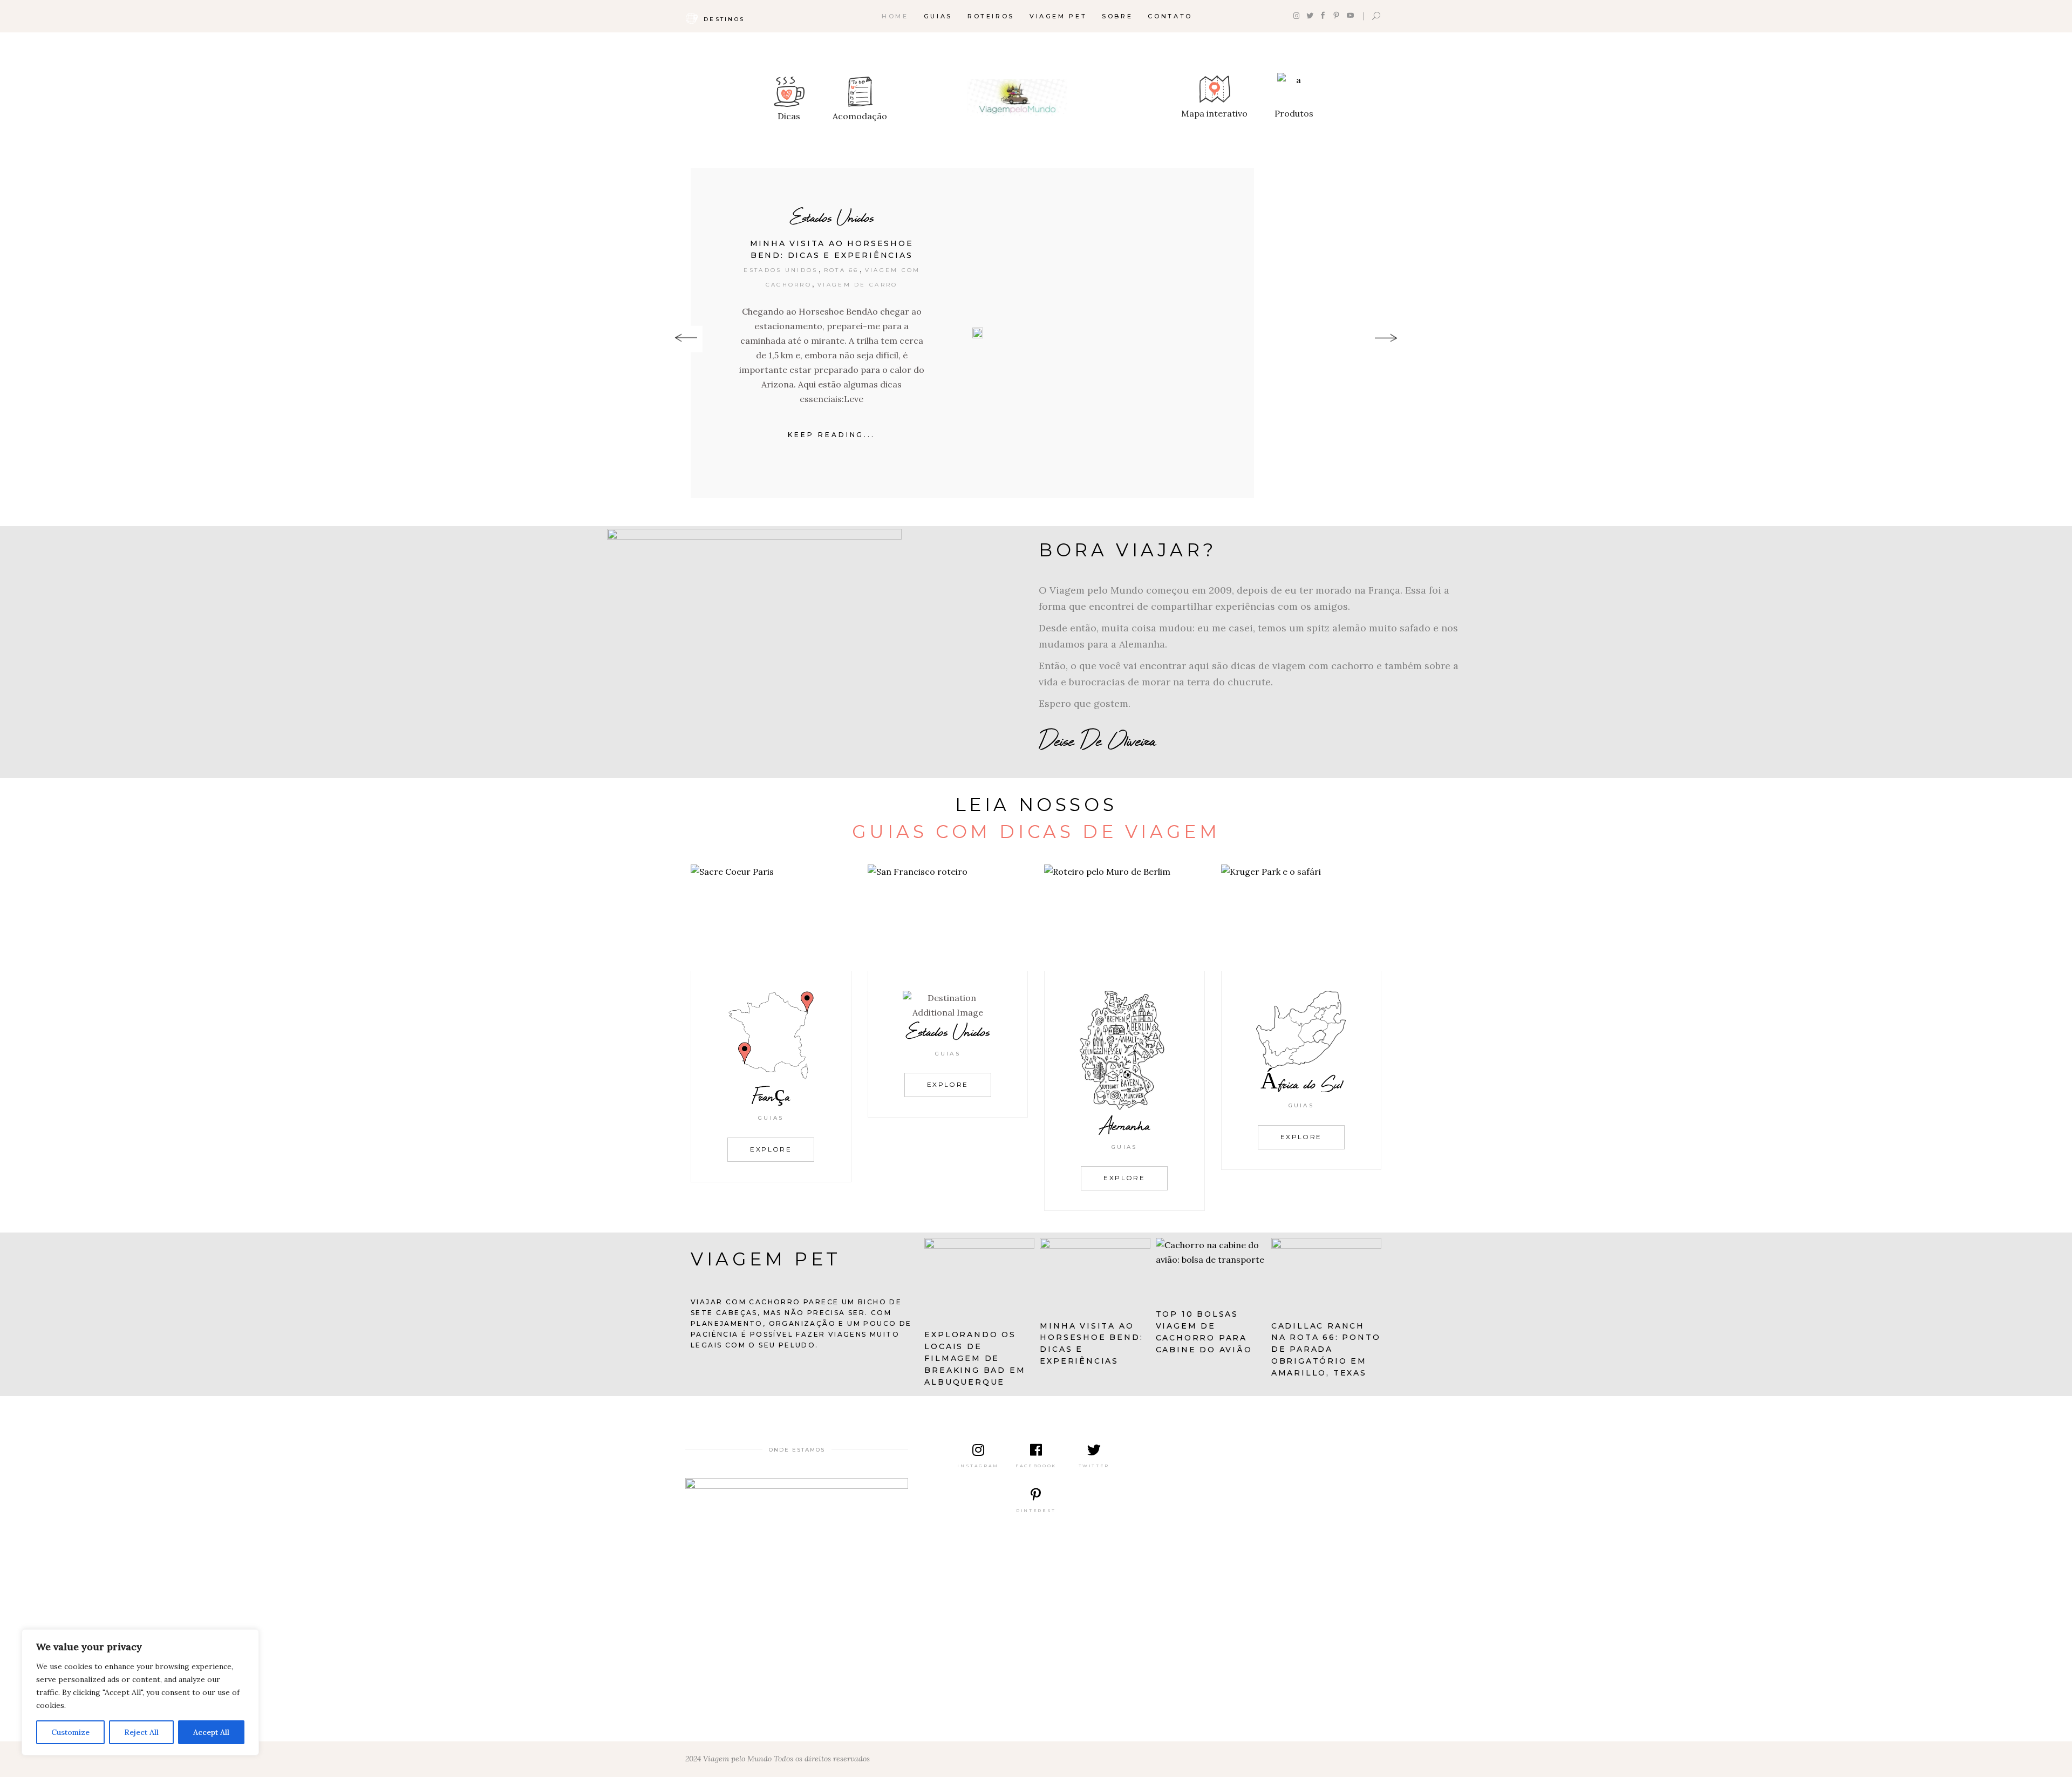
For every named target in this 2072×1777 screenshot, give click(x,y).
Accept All (211, 1732)
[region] (140, 1692)
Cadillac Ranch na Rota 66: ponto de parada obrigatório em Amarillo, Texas (1326, 1350)
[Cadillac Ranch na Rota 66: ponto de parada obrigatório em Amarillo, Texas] (1326, 1275)
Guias (771, 1118)
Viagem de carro (858, 285)
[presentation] (686, 339)
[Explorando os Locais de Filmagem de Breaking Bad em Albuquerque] (979, 1279)
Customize (70, 1732)
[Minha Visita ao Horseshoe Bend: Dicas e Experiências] (978, 333)
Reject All (141, 1732)
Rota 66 (841, 270)
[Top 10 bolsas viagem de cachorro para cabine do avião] (1211, 1269)
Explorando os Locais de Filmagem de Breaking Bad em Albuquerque (975, 1358)
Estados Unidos (832, 217)
